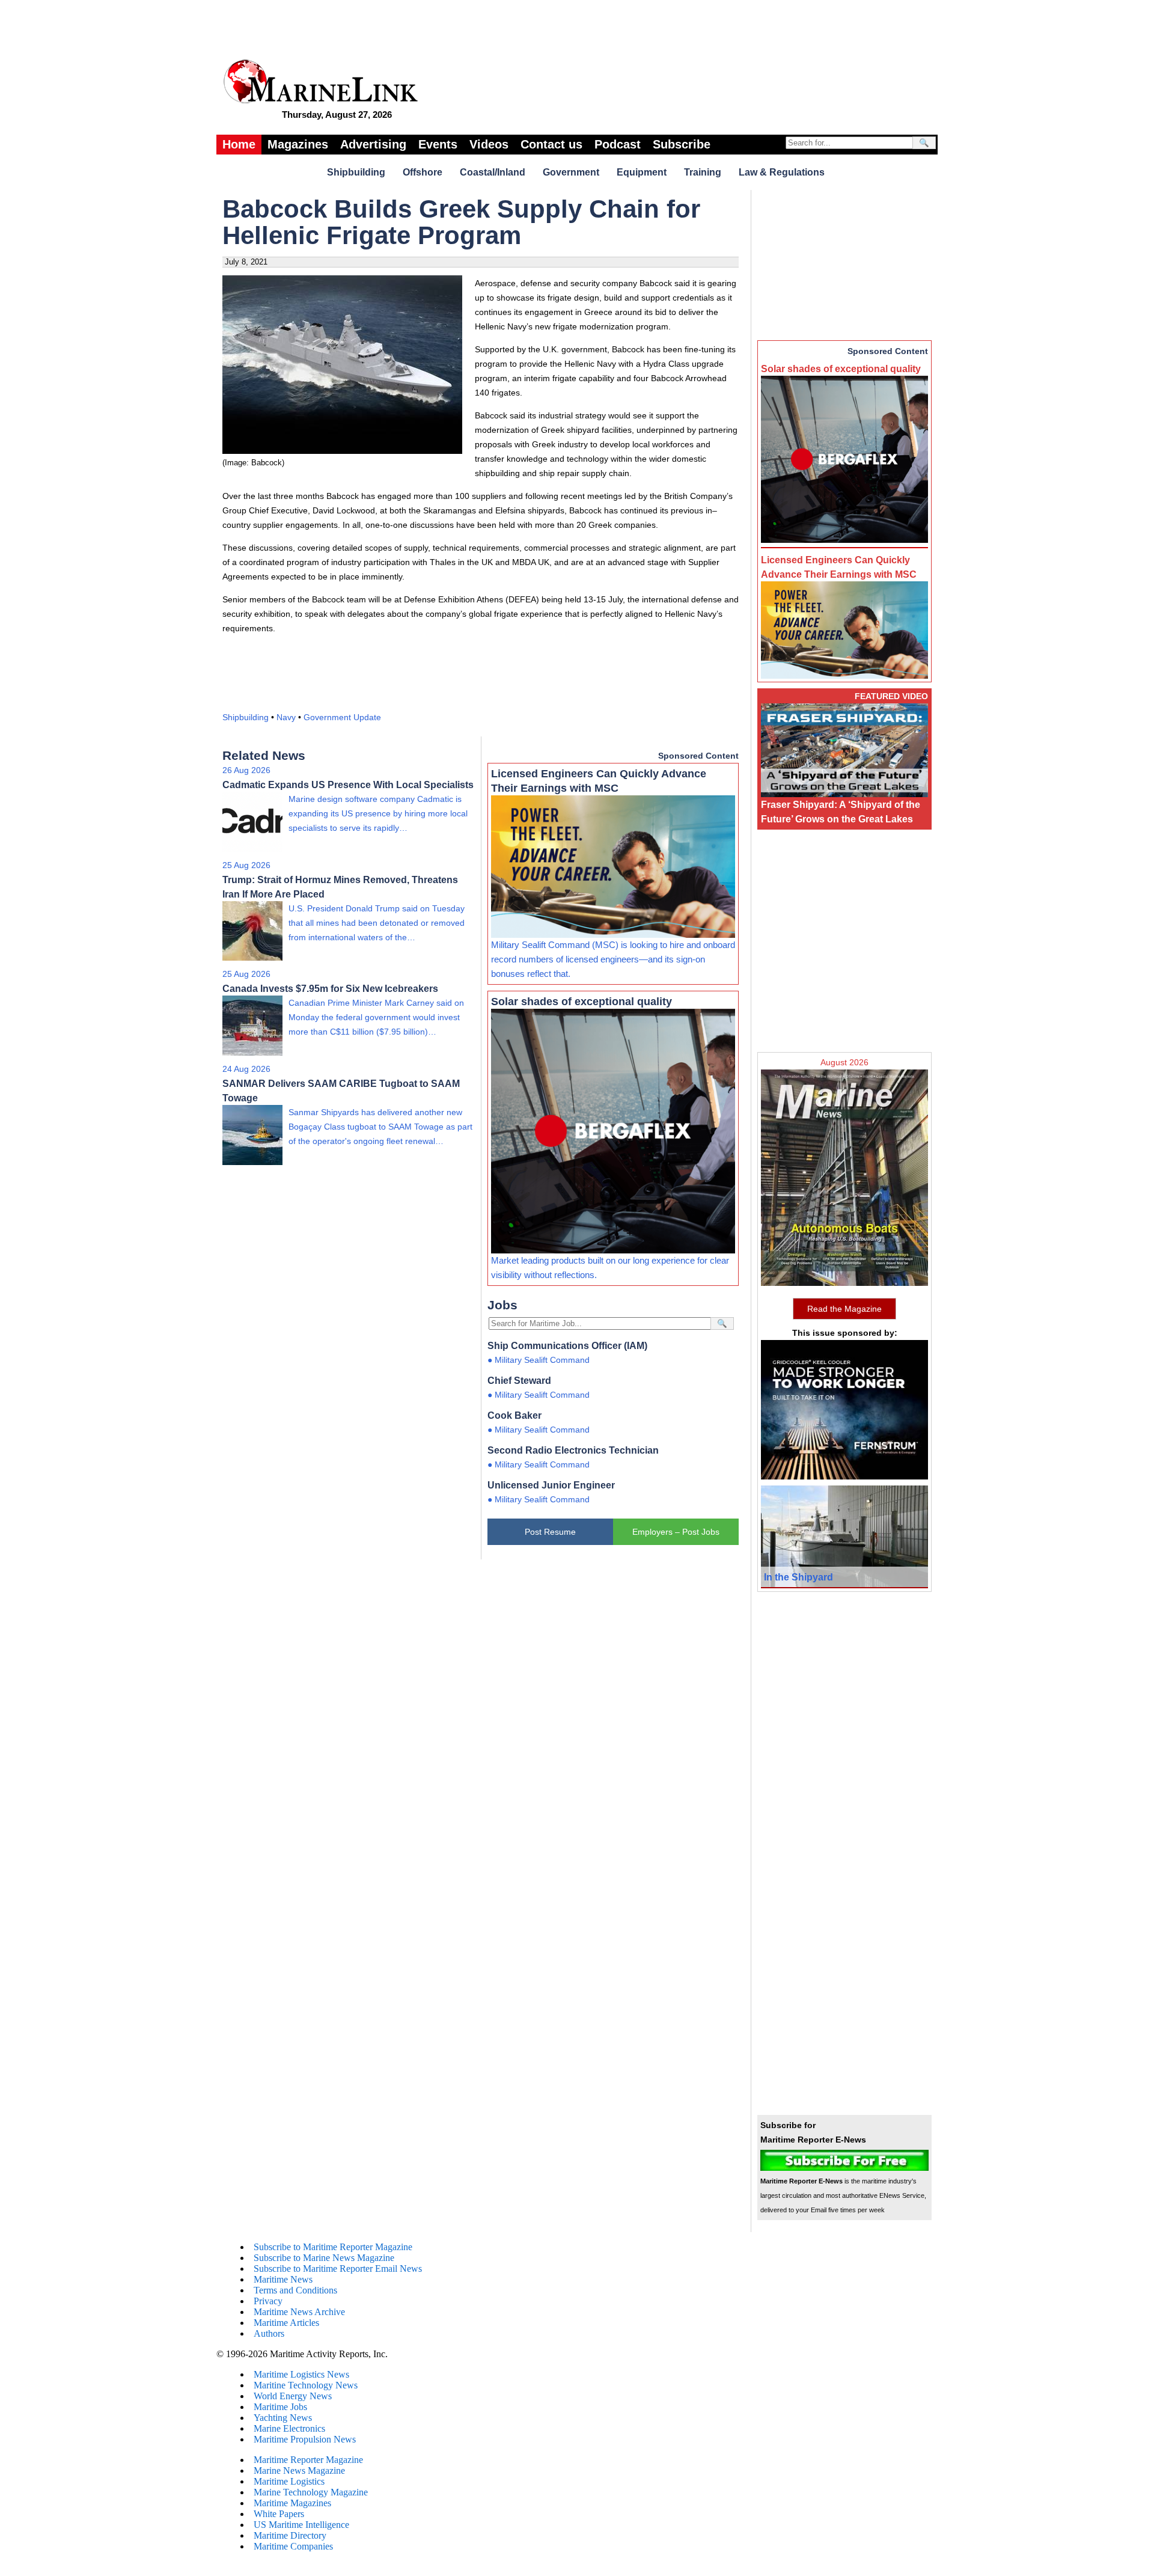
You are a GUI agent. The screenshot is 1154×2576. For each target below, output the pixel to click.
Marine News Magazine (299, 2470)
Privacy (268, 2301)
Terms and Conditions (295, 2290)
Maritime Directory (290, 2535)
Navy (286, 717)
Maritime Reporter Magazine (308, 2460)
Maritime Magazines (292, 2503)
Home (239, 144)
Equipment (642, 172)
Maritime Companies (293, 2546)
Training (703, 172)
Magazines (298, 144)
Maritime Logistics (289, 2481)
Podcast (618, 144)
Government (571, 172)
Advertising (373, 144)
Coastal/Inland (493, 172)
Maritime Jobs (280, 2407)
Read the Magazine (844, 1309)
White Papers (279, 2514)
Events (438, 144)
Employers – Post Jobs (676, 1532)
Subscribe (682, 144)
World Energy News (293, 2396)
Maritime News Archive (299, 2312)
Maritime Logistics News (301, 2374)
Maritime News (283, 2279)
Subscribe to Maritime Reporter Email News (338, 2269)
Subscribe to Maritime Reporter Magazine (333, 2247)
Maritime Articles (286, 2323)
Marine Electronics (289, 2428)
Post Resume (550, 1532)
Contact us (551, 144)
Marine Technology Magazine (311, 2492)
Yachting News (283, 2418)
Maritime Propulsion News (305, 2439)
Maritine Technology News (306, 2385)
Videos (489, 144)
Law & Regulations (782, 172)
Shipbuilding (356, 172)
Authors (269, 2333)
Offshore (423, 172)
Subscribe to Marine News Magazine (324, 2258)
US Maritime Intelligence (301, 2525)
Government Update (342, 717)
